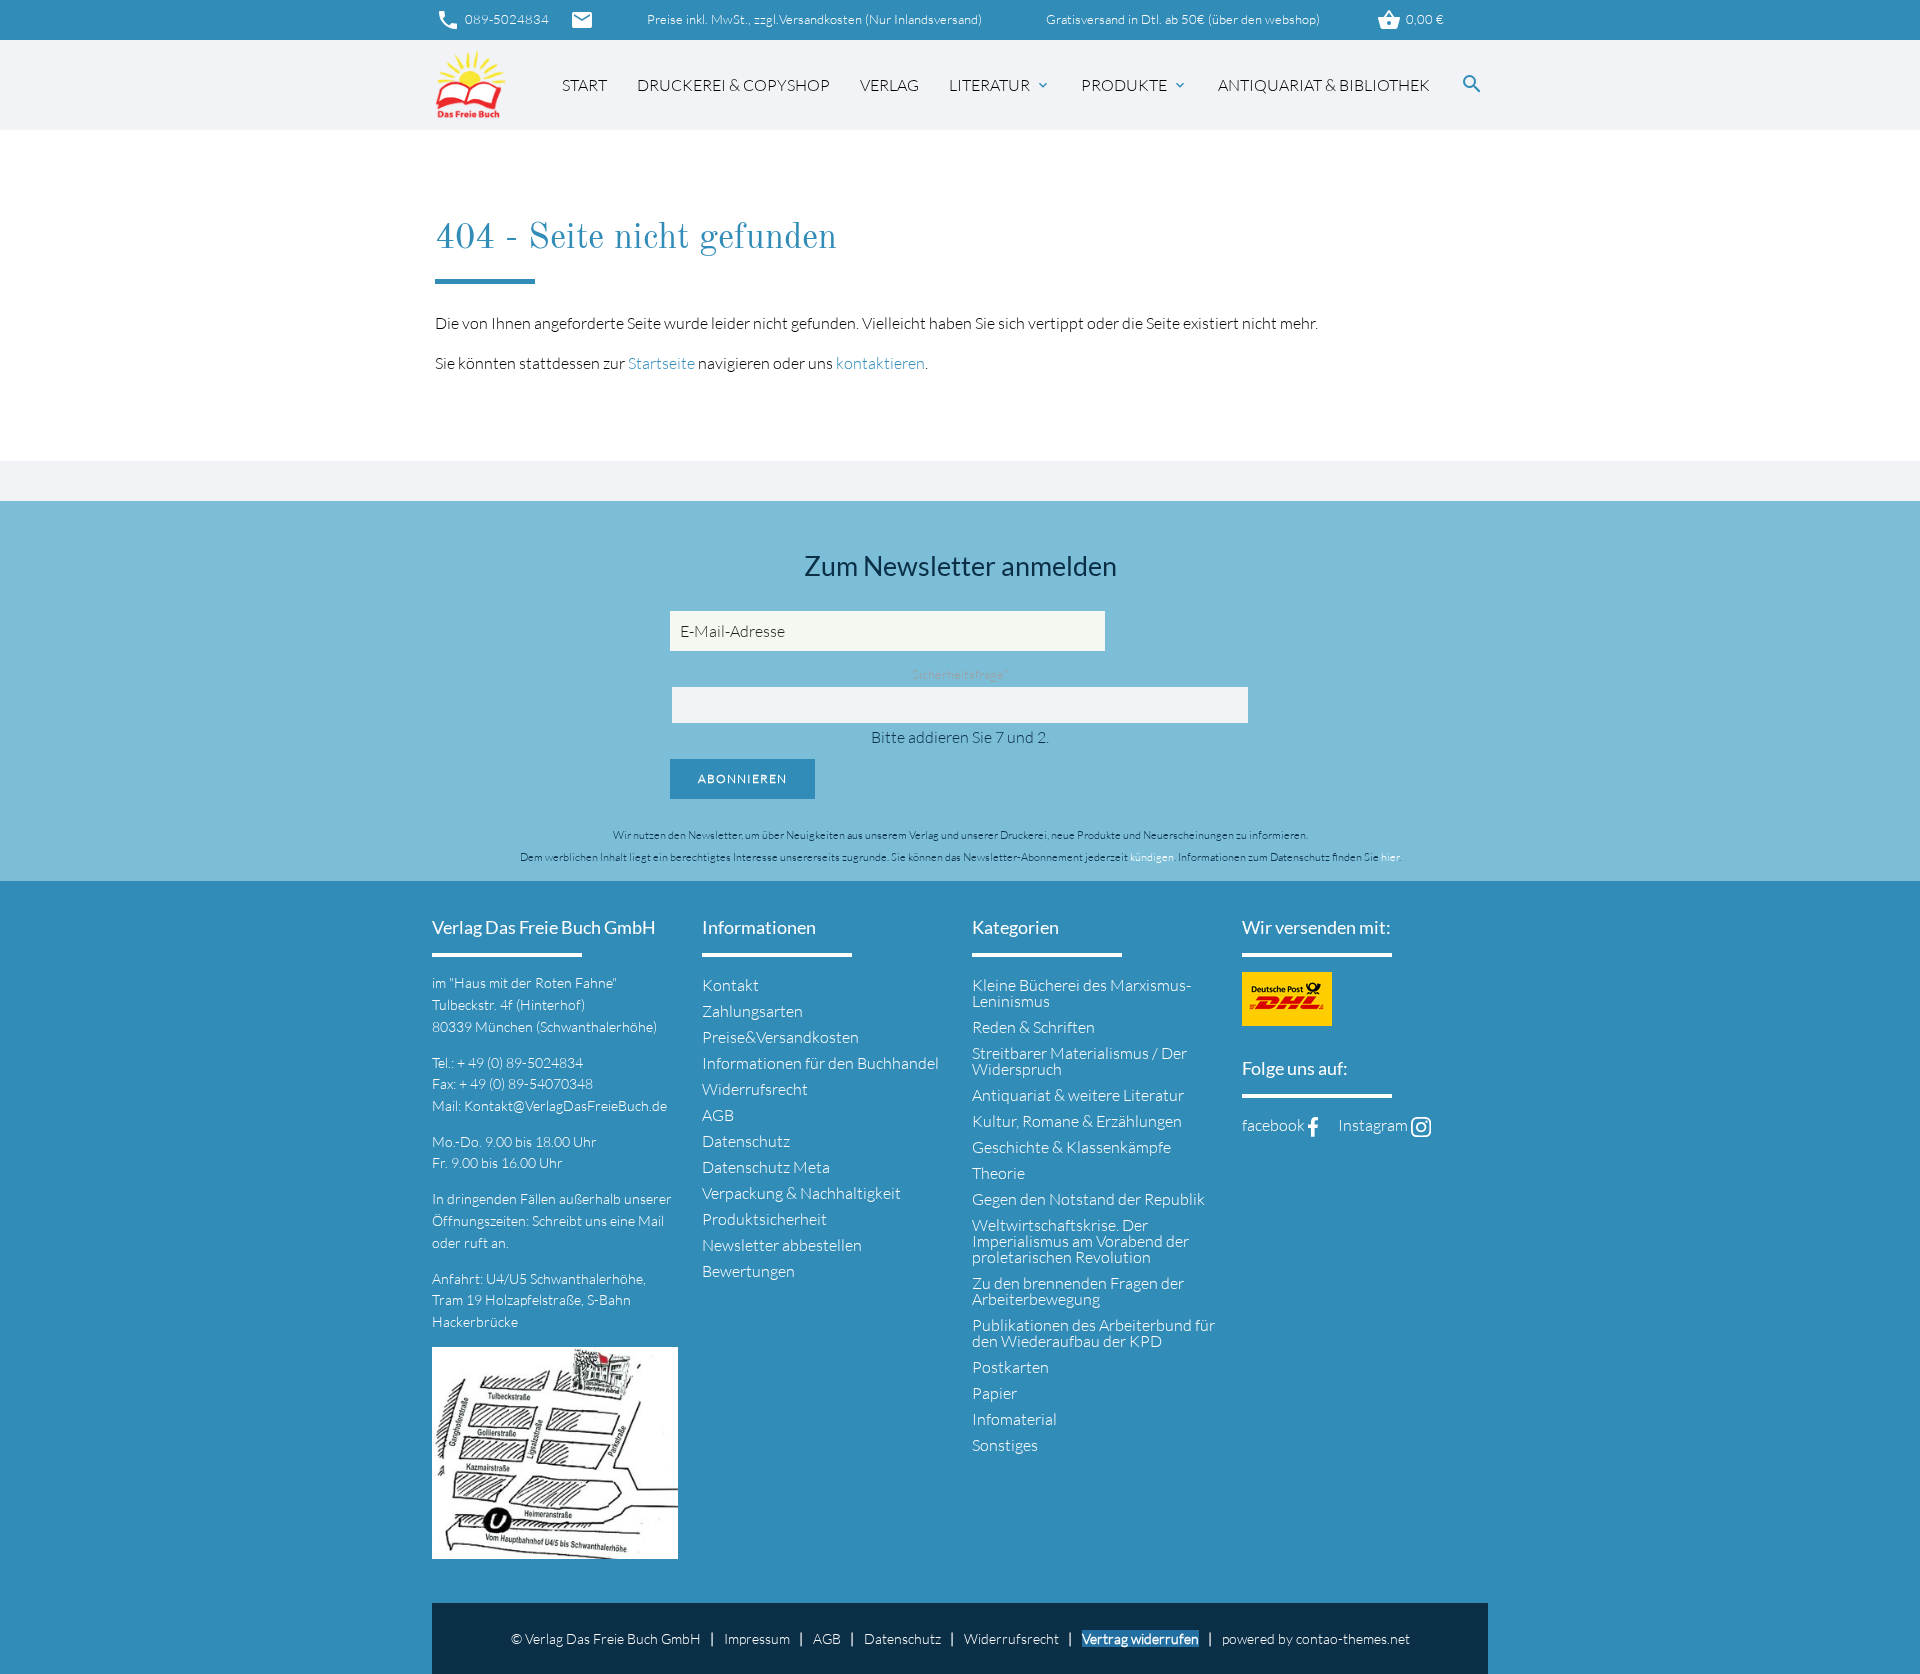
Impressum (757, 1638)
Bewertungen (748, 1271)
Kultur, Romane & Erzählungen (1077, 1121)
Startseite (661, 363)
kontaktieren (880, 363)
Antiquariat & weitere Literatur (1078, 1095)
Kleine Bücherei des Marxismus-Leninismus (1081, 993)
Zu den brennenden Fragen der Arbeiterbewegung (1078, 1291)
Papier (994, 1393)
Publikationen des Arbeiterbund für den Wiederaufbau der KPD (1093, 1333)
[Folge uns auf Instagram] (1421, 1125)
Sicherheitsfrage (960, 674)
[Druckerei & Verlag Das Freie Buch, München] (470, 85)
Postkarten (1010, 1367)
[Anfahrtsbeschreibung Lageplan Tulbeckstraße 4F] (555, 1547)
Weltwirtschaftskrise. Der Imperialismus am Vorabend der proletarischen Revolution (1080, 1241)
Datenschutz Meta (766, 1167)
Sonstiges (1005, 1445)
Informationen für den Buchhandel (820, 1063)
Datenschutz (746, 1141)
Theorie (998, 1173)
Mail (651, 1220)
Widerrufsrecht (755, 1089)
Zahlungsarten (752, 1011)
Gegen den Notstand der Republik (1088, 1199)
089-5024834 (492, 20)
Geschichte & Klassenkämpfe (1071, 1147)
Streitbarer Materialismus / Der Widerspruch (1079, 1061)
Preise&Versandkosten (780, 1037)
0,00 (1410, 20)
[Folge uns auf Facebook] (1313, 1125)
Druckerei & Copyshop (733, 85)
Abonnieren (742, 778)
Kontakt (730, 985)
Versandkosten (820, 19)
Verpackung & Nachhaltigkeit (801, 1193)
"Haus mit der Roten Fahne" (533, 982)
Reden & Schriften (1033, 1027)
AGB (718, 1115)
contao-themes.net (1353, 1638)
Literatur (1000, 85)
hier (1390, 857)
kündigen (1152, 857)
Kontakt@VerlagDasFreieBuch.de (565, 1105)
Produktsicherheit (764, 1219)
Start (584, 85)
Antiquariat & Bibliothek (1324, 85)
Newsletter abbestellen (782, 1245)
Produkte (1134, 85)
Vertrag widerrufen (1140, 1638)
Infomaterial (1014, 1419)
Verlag (889, 85)
